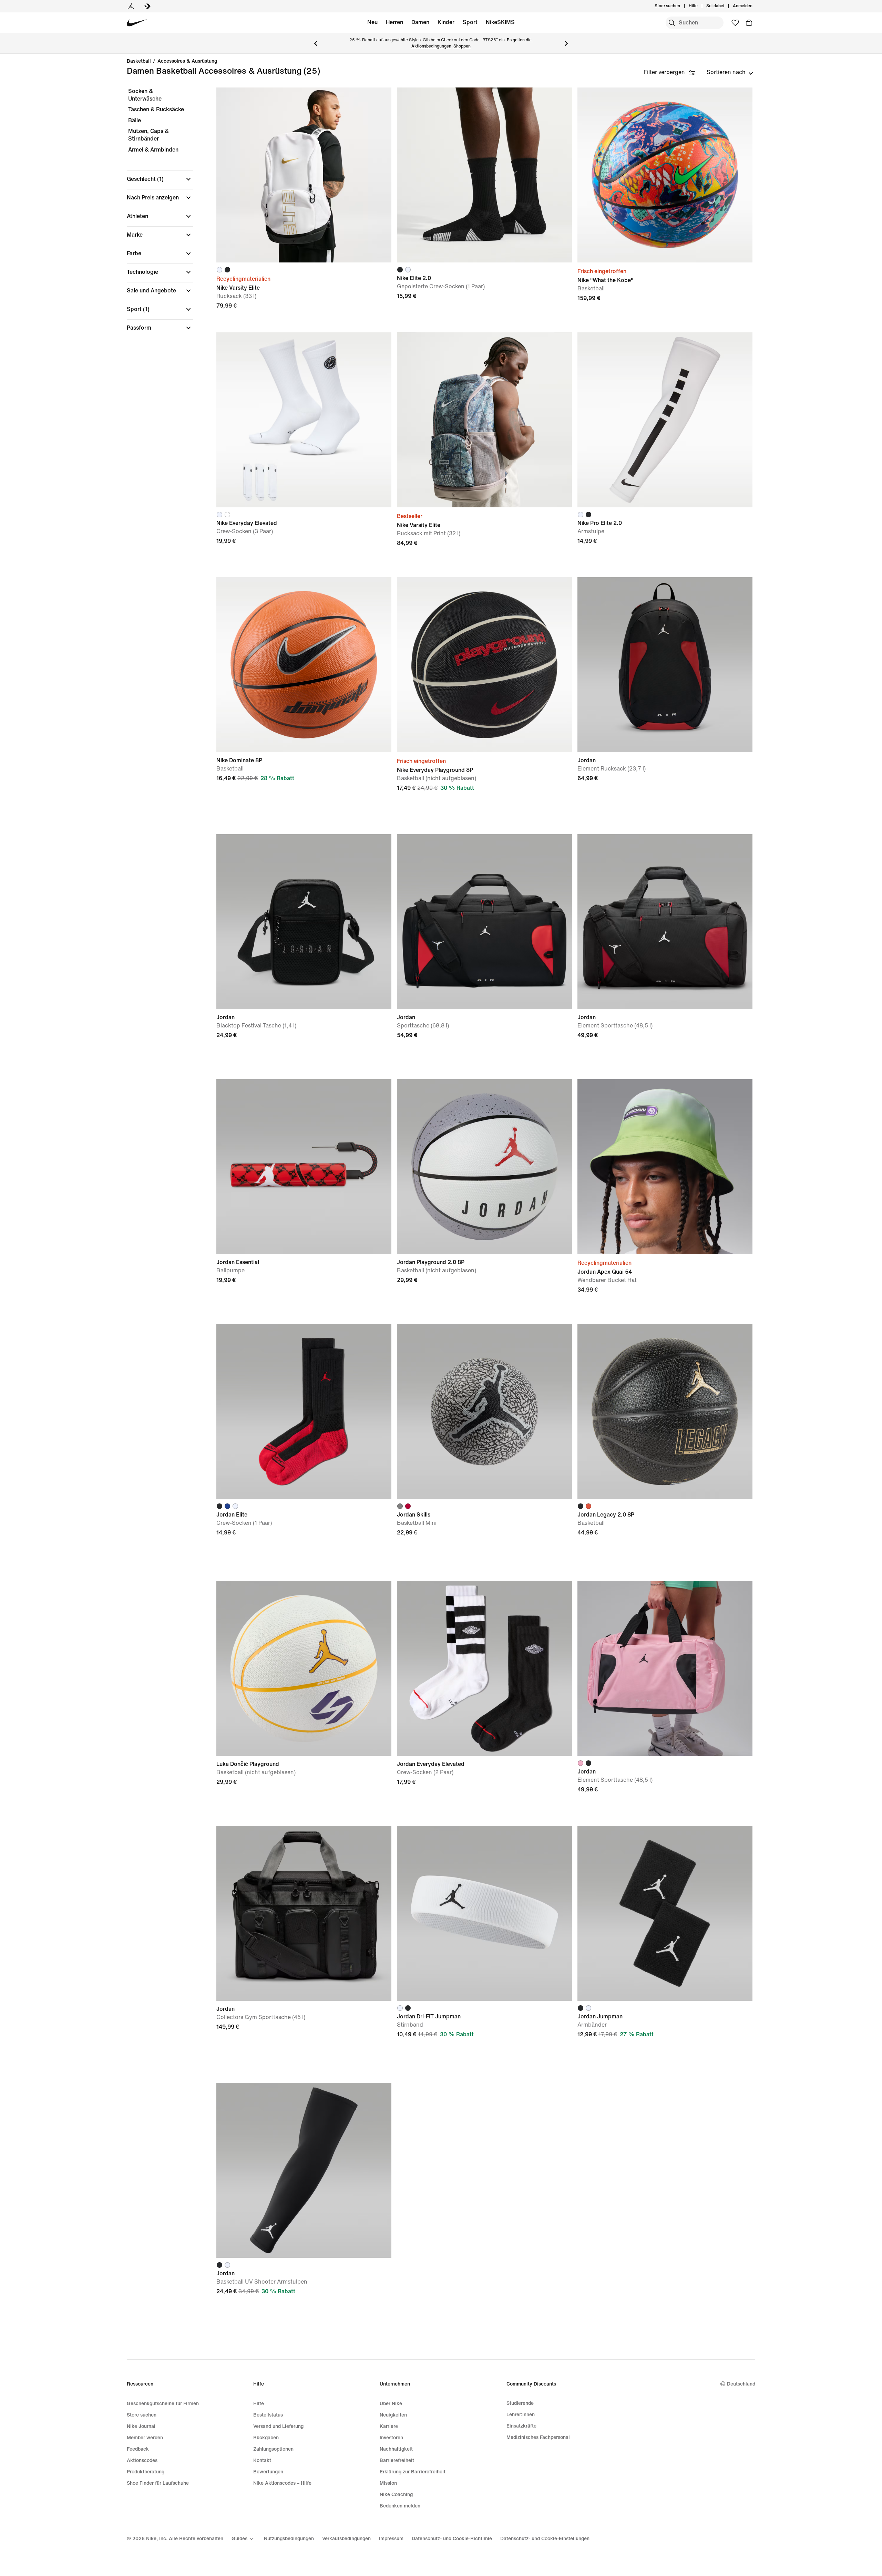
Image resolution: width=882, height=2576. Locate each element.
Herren (394, 22)
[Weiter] (566, 43)
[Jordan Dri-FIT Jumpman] (484, 1913)
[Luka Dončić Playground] (304, 1668)
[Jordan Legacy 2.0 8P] (665, 1411)
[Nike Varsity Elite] (304, 175)
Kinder (446, 22)
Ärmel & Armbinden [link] (153, 150)
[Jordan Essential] (304, 1167)
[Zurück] (316, 43)
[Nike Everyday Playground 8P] (484, 665)
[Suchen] (672, 23)
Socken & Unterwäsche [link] (145, 95)
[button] (160, 179)
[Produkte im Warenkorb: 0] (749, 23)
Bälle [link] (135, 120)
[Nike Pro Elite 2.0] (665, 420)
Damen (420, 22)
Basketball (139, 61)
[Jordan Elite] (304, 1411)
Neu (372, 22)
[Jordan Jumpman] (665, 1913)
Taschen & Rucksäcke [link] (156, 109)
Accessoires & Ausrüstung (187, 61)
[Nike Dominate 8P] (304, 665)
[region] (155, 215)
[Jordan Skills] (484, 1411)
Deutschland (741, 2384)
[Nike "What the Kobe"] (665, 175)
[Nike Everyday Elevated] (304, 420)
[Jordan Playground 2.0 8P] (484, 1167)
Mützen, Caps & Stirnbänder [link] (148, 135)
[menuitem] (700, 6)
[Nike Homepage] (137, 23)
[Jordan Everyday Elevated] (484, 1668)
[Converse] (147, 6)
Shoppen (462, 46)
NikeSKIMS (500, 22)
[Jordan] (131, 6)
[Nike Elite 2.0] (484, 175)
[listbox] (730, 72)
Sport (470, 22)
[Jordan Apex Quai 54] (665, 1167)
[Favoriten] (735, 23)
